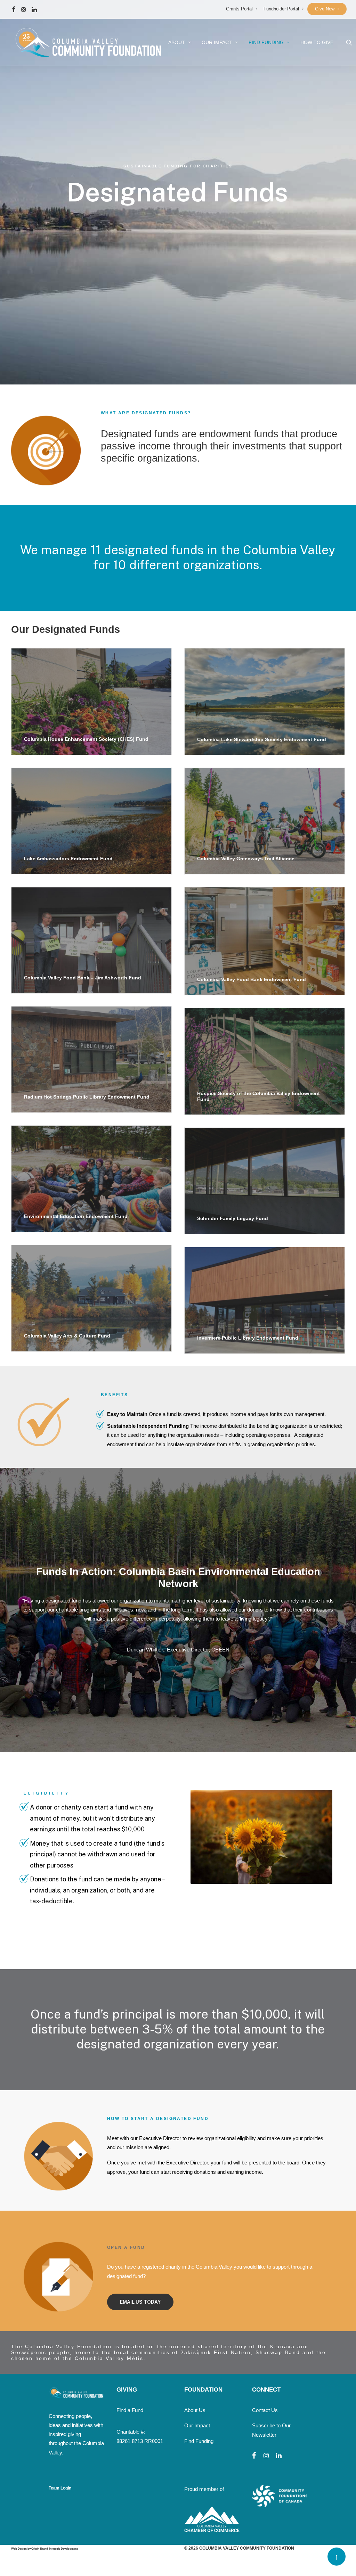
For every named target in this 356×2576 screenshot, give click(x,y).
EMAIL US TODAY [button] (140, 2302)
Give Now (325, 9)
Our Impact (197, 2425)
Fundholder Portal (281, 9)
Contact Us (265, 2410)
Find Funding (266, 42)
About (177, 42)
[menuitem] (242, 9)
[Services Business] (261, 1837)
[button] (14, 9)
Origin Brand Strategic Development (55, 2549)
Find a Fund (130, 2410)
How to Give (317, 42)
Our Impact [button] (217, 42)
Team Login (60, 2488)
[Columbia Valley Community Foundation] (88, 42)
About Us (195, 2410)
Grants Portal (239, 9)
